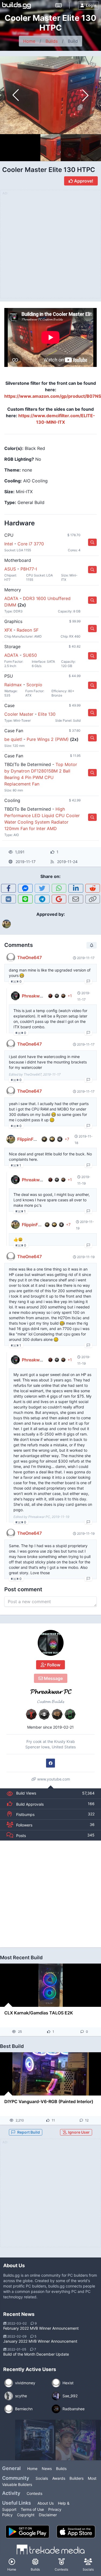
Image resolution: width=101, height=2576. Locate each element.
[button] (85, 95)
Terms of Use (32, 2509)
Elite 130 (47, 714)
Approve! (83, 181)
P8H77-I (29, 569)
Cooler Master (19, 714)
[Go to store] (92, 542)
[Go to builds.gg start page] (17, 5)
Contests (34, 2493)
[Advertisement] (50, 1894)
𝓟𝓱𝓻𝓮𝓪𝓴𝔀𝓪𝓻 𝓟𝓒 (51, 1691)
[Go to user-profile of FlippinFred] (11, 1139)
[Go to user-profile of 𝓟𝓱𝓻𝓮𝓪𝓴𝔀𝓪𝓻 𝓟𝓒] (51, 1643)
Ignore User (79, 2132)
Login (91, 5)
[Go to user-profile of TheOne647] (11, 957)
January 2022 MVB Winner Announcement (40, 2341)
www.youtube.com (53, 1779)
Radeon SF (28, 630)
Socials (42, 2478)
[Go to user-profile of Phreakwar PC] (15, 996)
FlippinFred (29, 1139)
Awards (59, 2478)
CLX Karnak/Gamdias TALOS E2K (39, 2013)
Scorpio (34, 685)
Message (53, 1678)
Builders (76, 2478)
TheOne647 (29, 957)
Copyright (26, 2515)
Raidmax (13, 685)
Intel (9, 544)
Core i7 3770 (31, 544)
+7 (67, 1139)
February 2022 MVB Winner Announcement (41, 2328)
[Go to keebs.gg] (59, 5)
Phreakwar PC (36, 996)
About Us (46, 2503)
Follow (53, 1665)
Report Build (29, 2132)
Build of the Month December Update (36, 2354)
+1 (70, 996)
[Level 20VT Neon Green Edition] (76, 2440)
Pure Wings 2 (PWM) (48, 739)
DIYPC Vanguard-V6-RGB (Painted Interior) (49, 2101)
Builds (52, 41)
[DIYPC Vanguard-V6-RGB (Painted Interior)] (50, 2074)
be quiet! (13, 739)
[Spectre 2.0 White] (35, 2440)
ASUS (10, 569)
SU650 (30, 655)
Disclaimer (48, 2515)
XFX (8, 630)
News (47, 2469)
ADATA (11, 598)
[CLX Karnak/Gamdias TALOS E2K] (50, 1985)
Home (29, 41)
